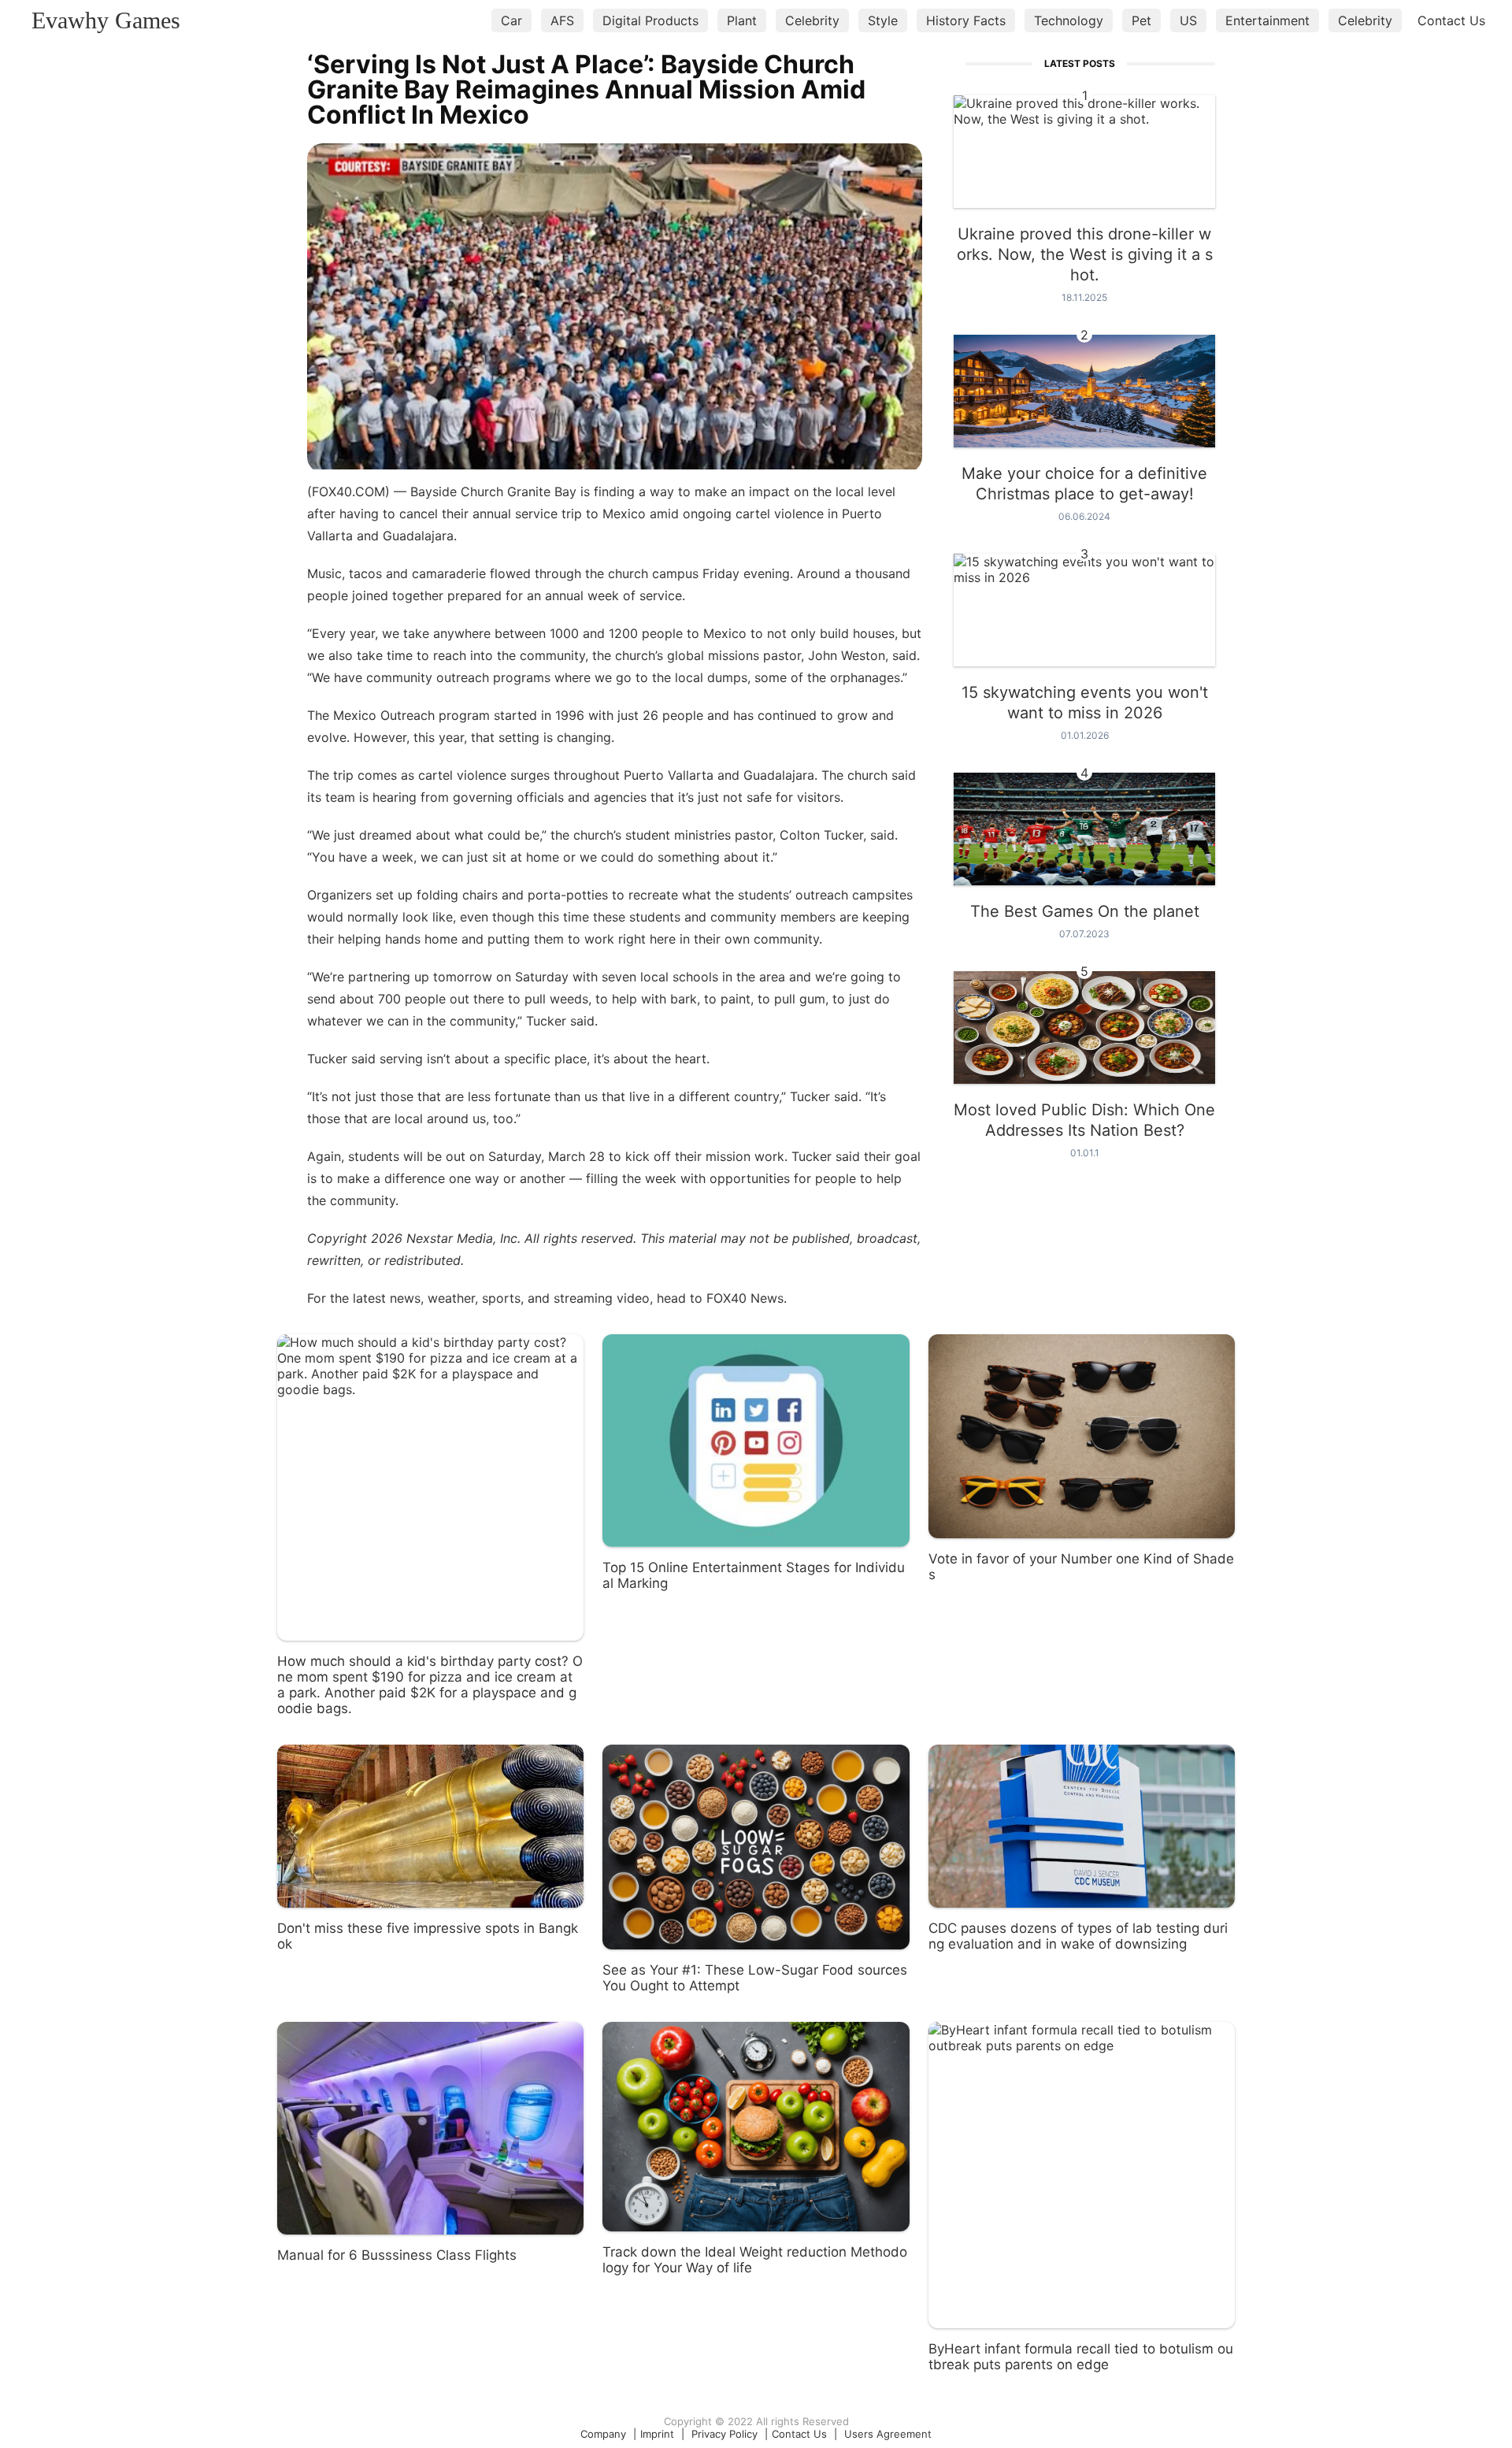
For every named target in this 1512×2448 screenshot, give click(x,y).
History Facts (966, 20)
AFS (562, 20)
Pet (1141, 20)
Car (511, 20)
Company (603, 2434)
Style (883, 20)
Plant (742, 20)
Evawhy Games (106, 20)
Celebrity (812, 20)
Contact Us (1451, 20)
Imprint (657, 2434)
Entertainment (1267, 20)
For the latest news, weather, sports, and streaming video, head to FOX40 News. (547, 1298)
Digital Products (650, 20)
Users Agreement (888, 2434)
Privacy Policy (724, 2434)
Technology (1069, 20)
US (1188, 20)
